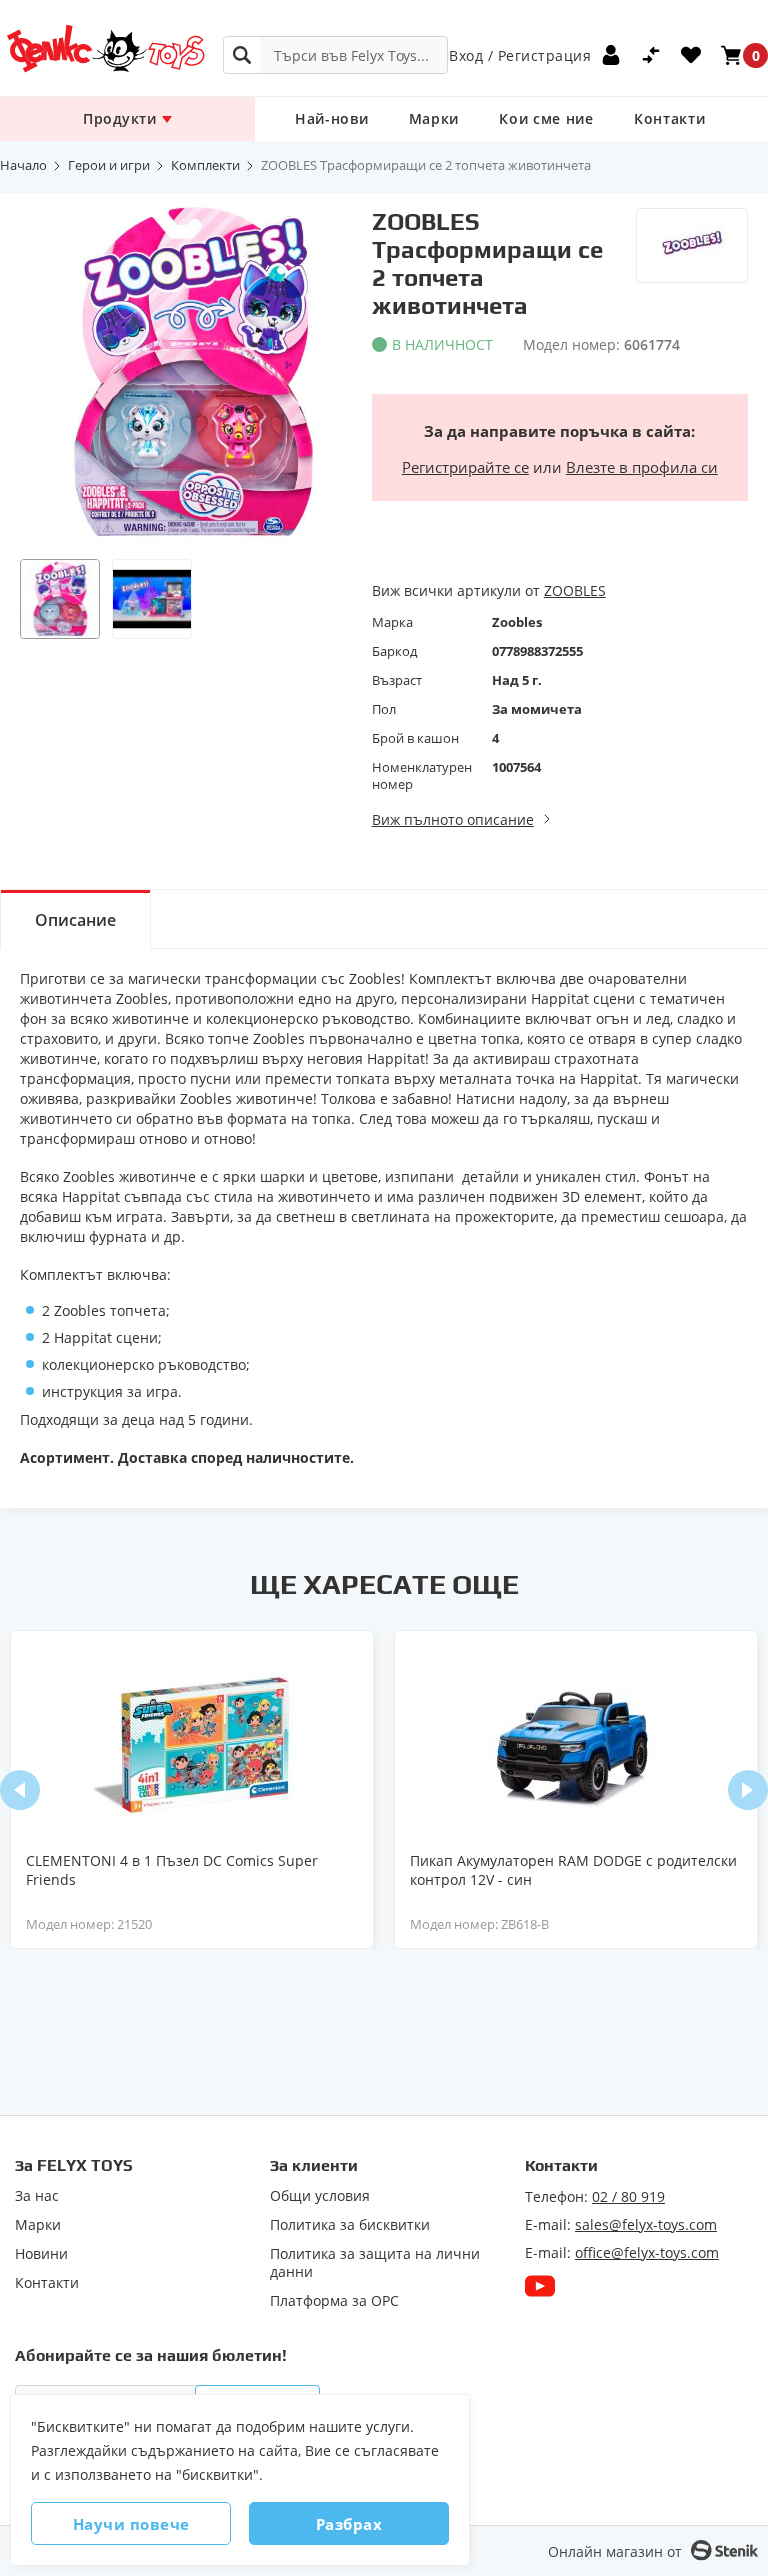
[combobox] (335, 55)
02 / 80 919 (628, 2197)
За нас (37, 2196)
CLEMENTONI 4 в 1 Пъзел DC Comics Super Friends (172, 1870)
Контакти (670, 118)
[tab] (75, 919)
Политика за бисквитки (350, 2225)
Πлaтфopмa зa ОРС (334, 2301)
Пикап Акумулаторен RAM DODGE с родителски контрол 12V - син (573, 1870)
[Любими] (691, 55)
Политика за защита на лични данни (375, 2263)
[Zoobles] (692, 245)
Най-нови (332, 118)
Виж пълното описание (453, 819)
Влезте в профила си (642, 467)
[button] (60, 599)
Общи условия (320, 2196)
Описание (75, 920)
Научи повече (131, 2524)
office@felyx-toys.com (647, 2253)
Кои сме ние (546, 118)
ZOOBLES (575, 590)
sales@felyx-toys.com (646, 2225)
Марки (434, 118)
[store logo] (105, 48)
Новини (41, 2254)
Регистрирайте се (465, 467)
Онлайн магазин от (615, 2552)
